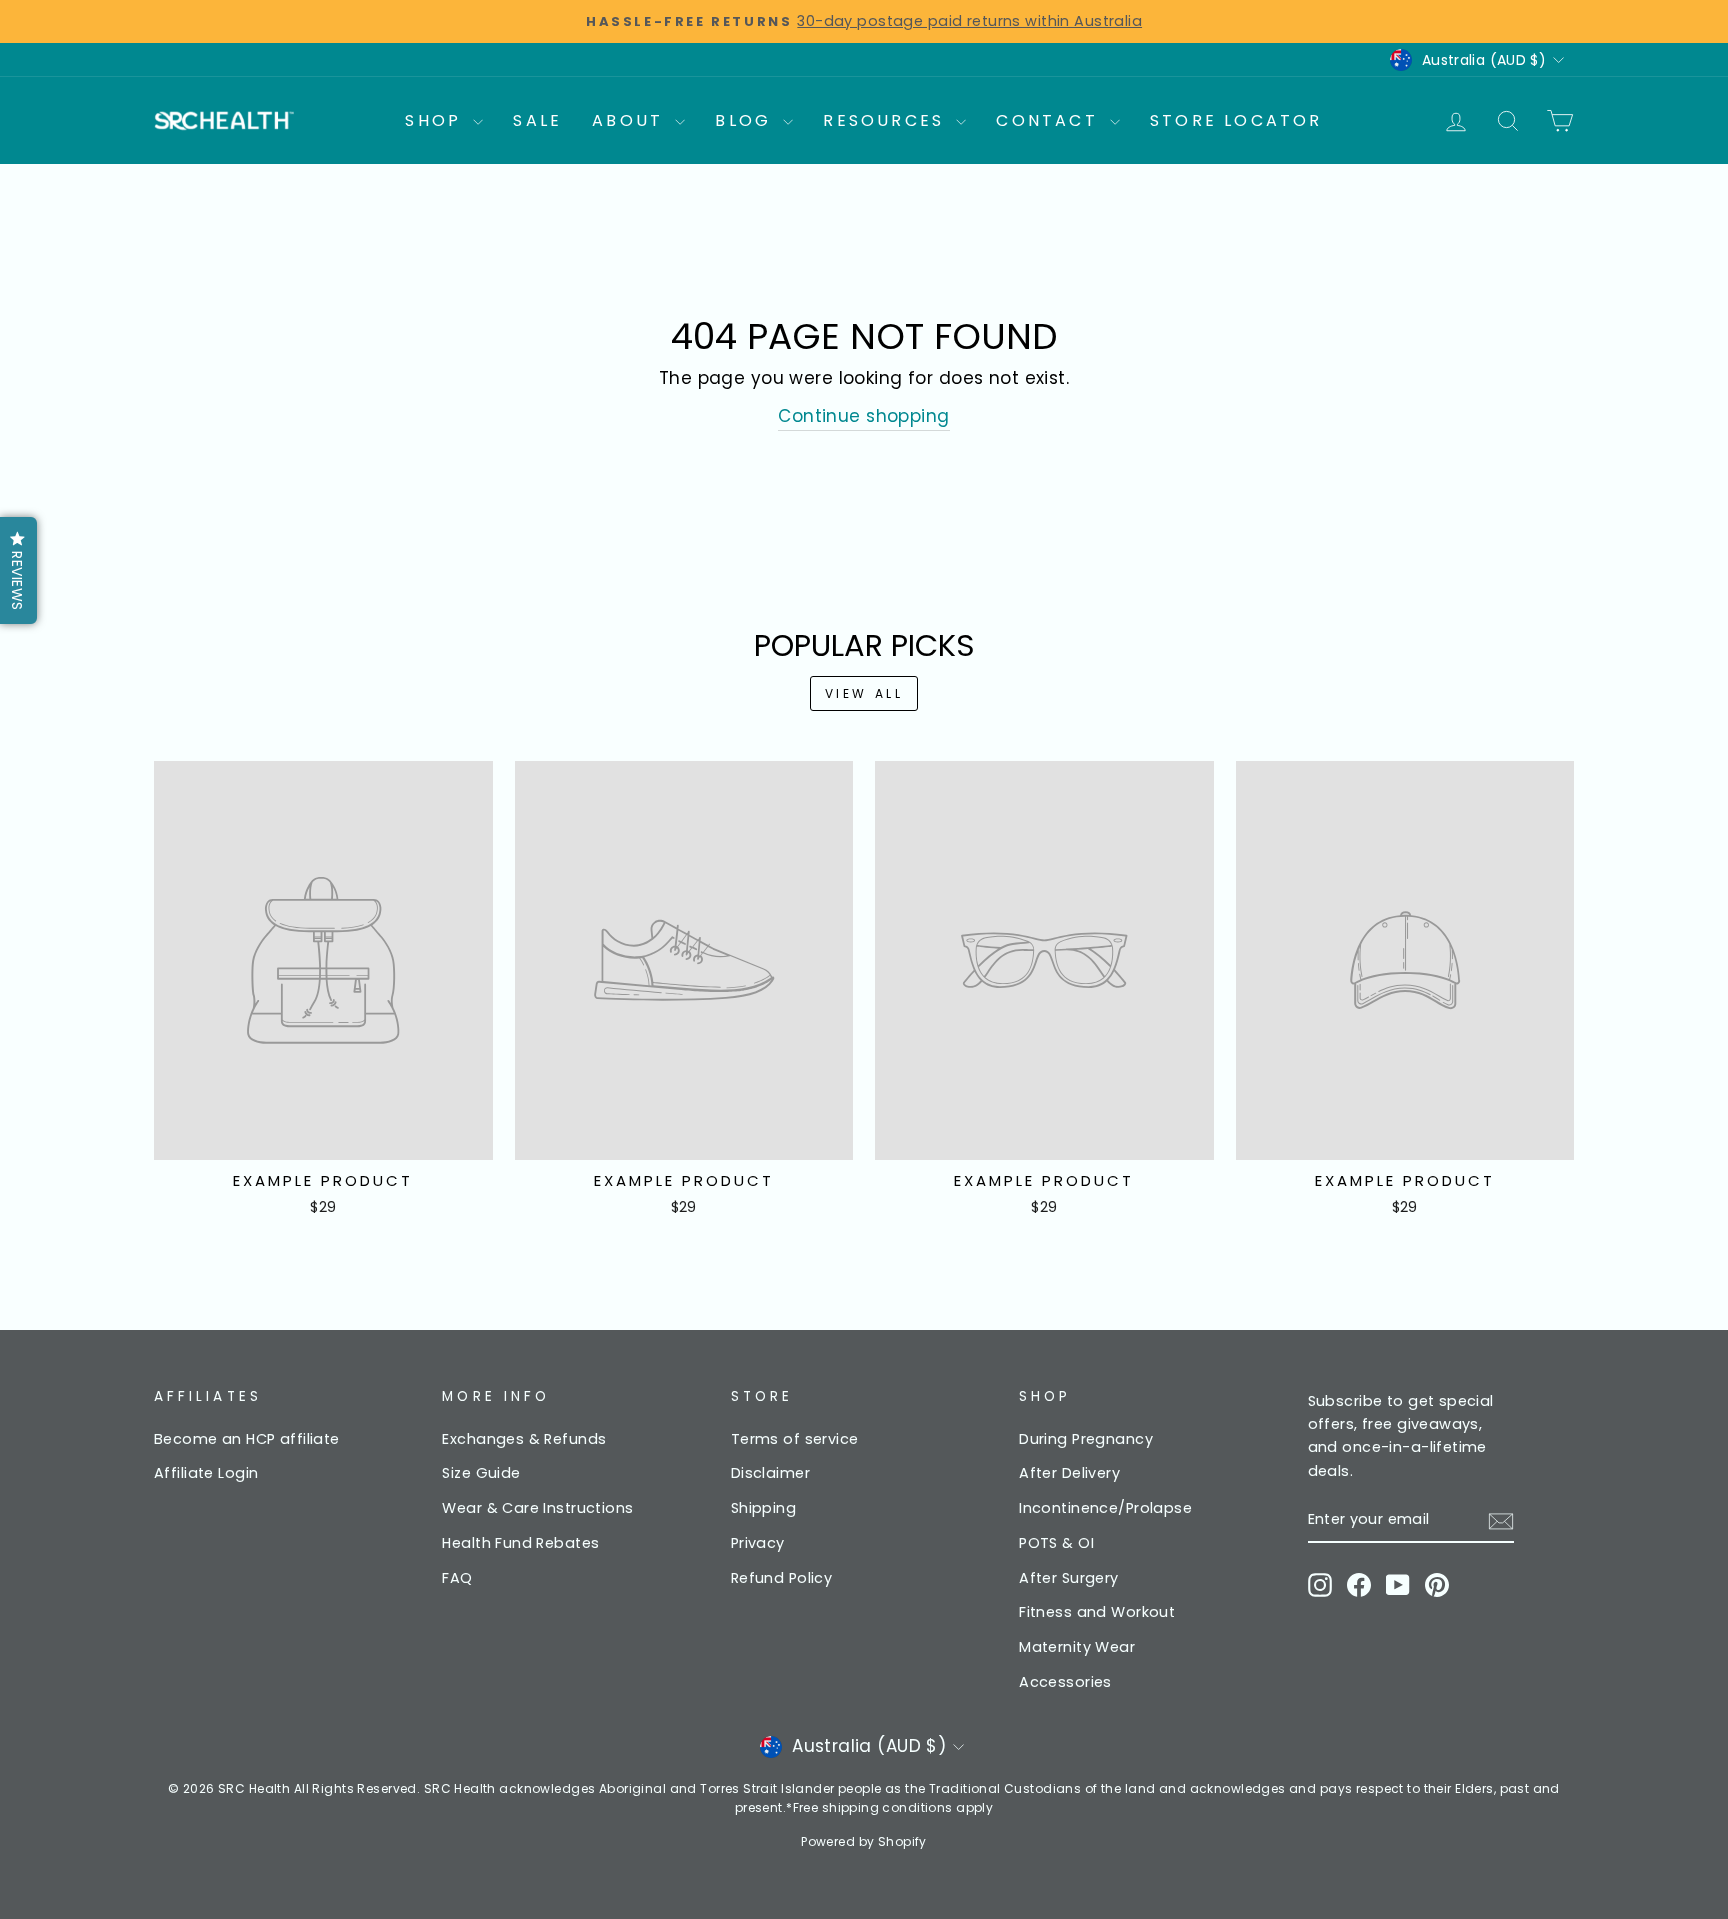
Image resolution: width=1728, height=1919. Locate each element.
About (631, 120)
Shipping (763, 1508)
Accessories (1065, 1682)
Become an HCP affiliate (247, 1439)
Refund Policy (782, 1578)
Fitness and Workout (1097, 1612)
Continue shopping (863, 416)
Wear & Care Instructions (537, 1508)
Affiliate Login (206, 1473)
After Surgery (1069, 1578)
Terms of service (795, 1439)
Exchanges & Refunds (524, 1439)
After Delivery (1069, 1473)
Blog (746, 120)
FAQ (457, 1578)
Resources (887, 120)
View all (864, 693)
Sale (537, 120)
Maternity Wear (1077, 1647)
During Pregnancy (1086, 1439)
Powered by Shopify (864, 1841)
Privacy (758, 1543)
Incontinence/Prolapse (1105, 1508)
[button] (18, 570)
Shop (436, 120)
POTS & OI (1056, 1543)
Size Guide (481, 1473)
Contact (1050, 120)
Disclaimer (770, 1473)
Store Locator (1236, 120)
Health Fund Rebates (520, 1543)
